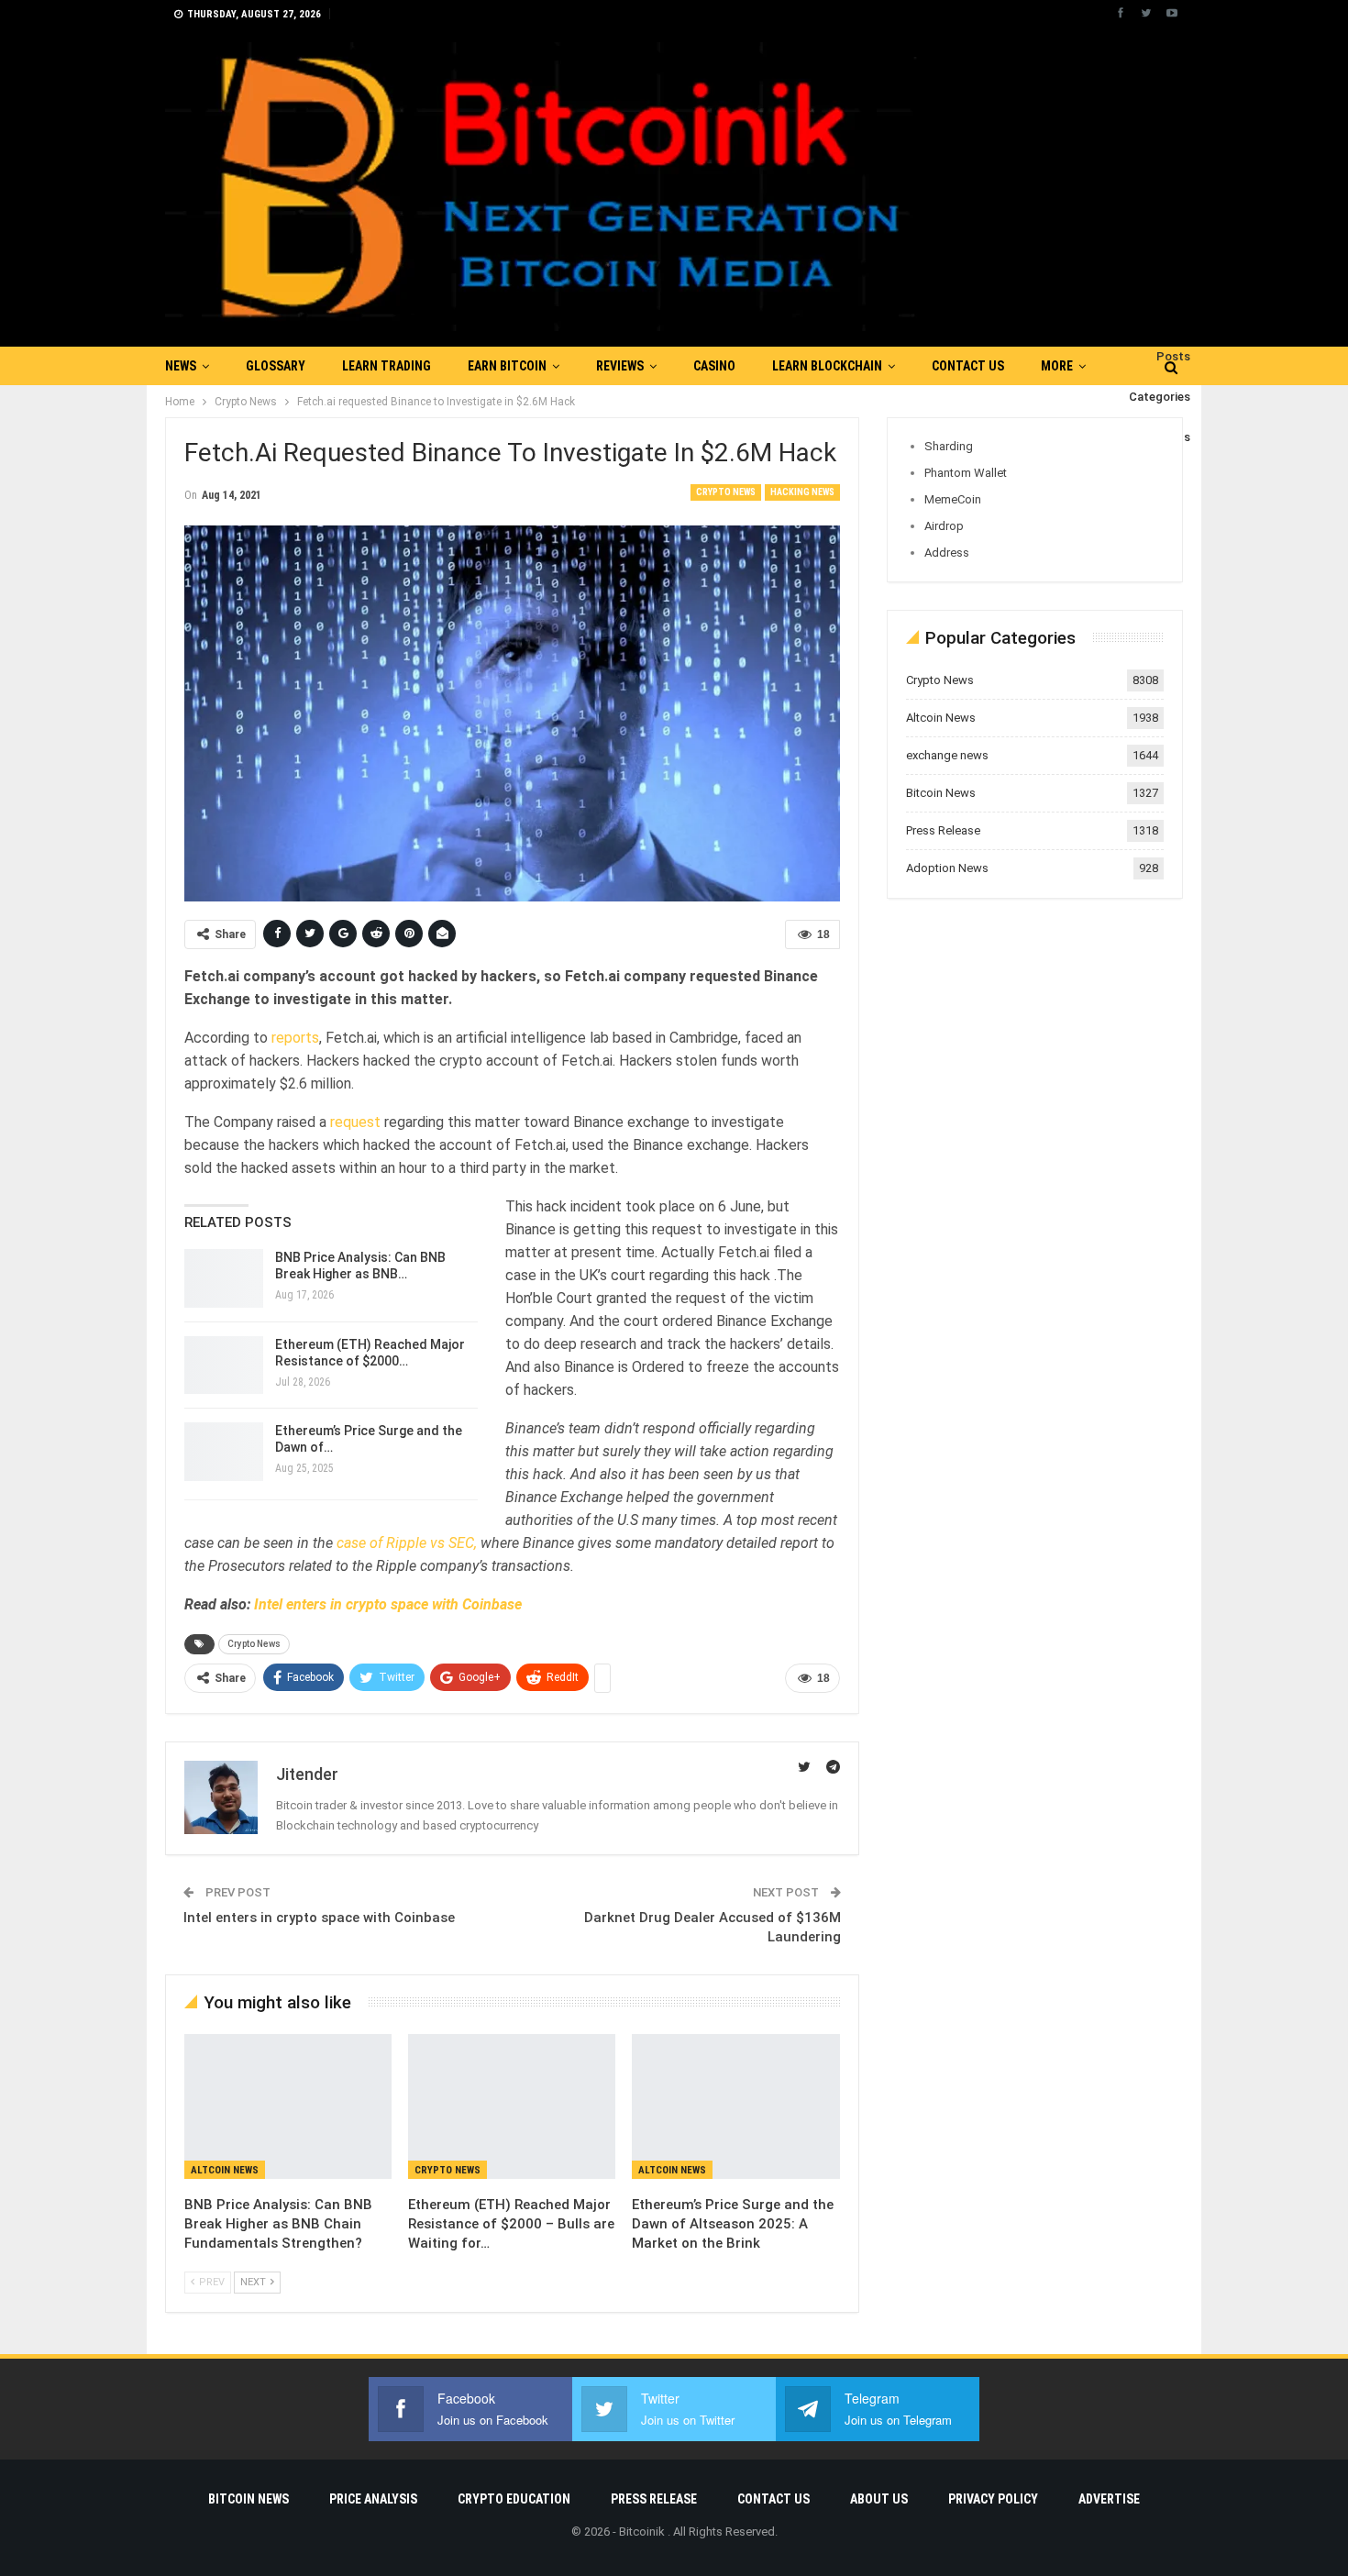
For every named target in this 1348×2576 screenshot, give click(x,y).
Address (947, 553)
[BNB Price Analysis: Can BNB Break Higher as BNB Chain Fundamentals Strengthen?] (224, 1278)
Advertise (1109, 2499)
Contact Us (968, 366)
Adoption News (947, 868)
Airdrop (944, 526)
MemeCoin (953, 499)
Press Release (943, 830)
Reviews (620, 366)
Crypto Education (514, 2499)
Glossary (276, 366)
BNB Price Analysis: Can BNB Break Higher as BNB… (360, 1266)
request (357, 1122)
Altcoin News (225, 2170)
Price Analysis (373, 2499)
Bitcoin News (941, 793)
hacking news (802, 492)
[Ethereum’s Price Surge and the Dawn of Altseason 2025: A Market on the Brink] (224, 1452)
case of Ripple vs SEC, (405, 1543)
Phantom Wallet (966, 473)
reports (293, 1038)
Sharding (949, 446)
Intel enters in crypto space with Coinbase (388, 1604)
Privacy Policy (993, 2499)
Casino (714, 366)
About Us (879, 2499)
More (1057, 366)
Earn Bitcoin (507, 366)
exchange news (947, 755)
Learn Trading (387, 366)
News (181, 366)
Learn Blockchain (827, 366)
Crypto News (726, 492)
